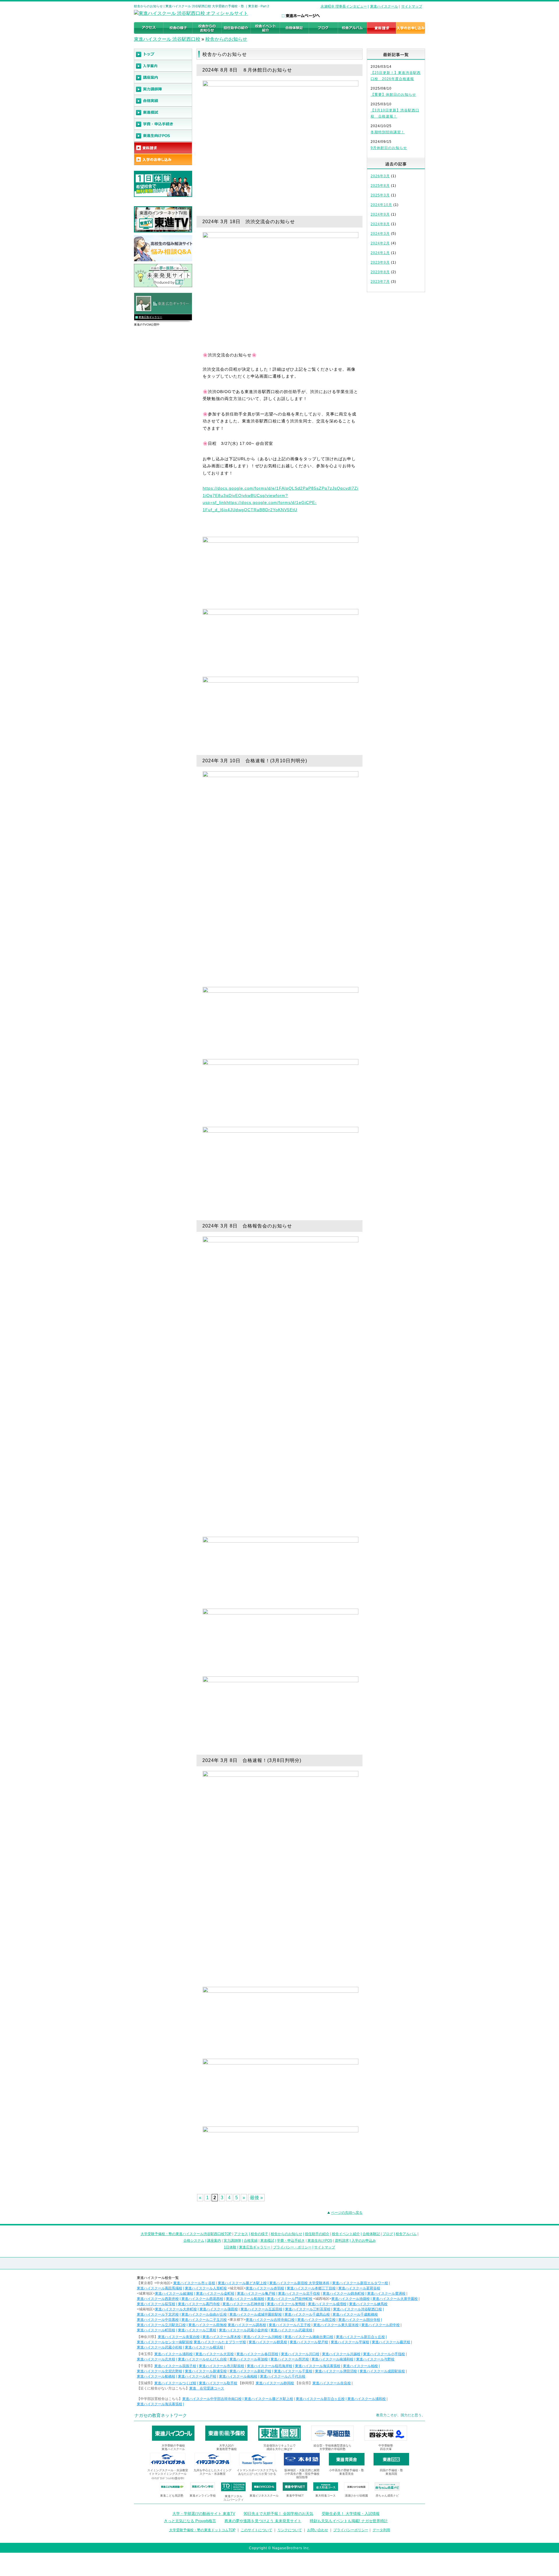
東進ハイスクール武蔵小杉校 (160, 2347)
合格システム (194, 2241)
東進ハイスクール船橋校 (156, 2376)
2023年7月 (380, 282)
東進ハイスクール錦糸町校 (344, 2293)
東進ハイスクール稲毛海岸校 (270, 2366)
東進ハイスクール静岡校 (275, 2383)
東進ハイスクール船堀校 (245, 2299)
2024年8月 (380, 224)
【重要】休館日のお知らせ (393, 95)
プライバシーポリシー (351, 2530)
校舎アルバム (406, 2234)
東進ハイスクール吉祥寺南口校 (270, 2320)
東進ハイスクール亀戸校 (256, 2293)
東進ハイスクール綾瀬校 (174, 2293)
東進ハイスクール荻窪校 (156, 2304)
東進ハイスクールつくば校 (175, 2383)
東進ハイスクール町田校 (156, 2330)
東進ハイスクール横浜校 (204, 2347)
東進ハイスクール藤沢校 (391, 2342)
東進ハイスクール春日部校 (257, 2354)
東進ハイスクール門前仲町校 (290, 2299)
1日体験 (230, 2247)
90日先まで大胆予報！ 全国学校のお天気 (278, 2514)
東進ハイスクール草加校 (249, 2359)
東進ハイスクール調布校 (247, 2325)
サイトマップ (412, 6)
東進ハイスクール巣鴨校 (286, 2304)
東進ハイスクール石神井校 (243, 2304)
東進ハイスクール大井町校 (176, 2309)
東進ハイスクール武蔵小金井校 (243, 2330)
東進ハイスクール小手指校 (384, 2354)
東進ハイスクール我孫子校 (175, 2366)
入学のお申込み (364, 2241)
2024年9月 (380, 214)
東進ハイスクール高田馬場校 (160, 2288)
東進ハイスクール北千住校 (299, 2293)
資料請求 (342, 2241)
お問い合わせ (318, 2530)
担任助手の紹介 (317, 2234)
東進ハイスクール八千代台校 (283, 2376)
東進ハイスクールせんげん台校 (202, 2359)
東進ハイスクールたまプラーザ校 (220, 2342)
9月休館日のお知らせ (389, 148)
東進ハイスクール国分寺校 (359, 2320)
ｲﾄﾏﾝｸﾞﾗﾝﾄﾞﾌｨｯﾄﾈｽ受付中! (168, 2478)
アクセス (241, 2234)
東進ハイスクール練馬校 (368, 2304)
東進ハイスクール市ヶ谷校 (194, 2283)
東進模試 (267, 2241)
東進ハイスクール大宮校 (215, 2354)
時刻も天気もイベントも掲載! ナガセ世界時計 (349, 2521)
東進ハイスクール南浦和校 (332, 2359)
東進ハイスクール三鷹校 (197, 2330)
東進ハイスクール (384, 6)
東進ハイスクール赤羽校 (265, 2288)
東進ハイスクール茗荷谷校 (359, 2288)
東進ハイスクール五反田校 (261, 2309)
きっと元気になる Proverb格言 (190, 2521)
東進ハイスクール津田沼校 (336, 2371)
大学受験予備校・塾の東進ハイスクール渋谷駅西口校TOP (186, 2234)
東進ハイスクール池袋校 (351, 2299)
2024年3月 (380, 234)
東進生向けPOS (320, 2241)
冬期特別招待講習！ (388, 132)
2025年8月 (380, 186)
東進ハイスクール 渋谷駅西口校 (167, 39)
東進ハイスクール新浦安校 (206, 2371)
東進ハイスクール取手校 (218, 2383)
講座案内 (214, 2241)
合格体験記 (371, 2234)
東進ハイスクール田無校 (208, 2325)
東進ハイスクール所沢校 (290, 2359)
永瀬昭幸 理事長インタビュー (344, 6)
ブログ (388, 2234)
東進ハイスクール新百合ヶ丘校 (360, 2337)
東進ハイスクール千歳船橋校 (355, 2314)
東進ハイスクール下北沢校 (158, 2314)
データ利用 (381, 2530)
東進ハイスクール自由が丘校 (204, 2314)
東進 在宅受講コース (207, 2388)
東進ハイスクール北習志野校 (160, 2371)
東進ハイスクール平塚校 (350, 2342)
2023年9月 (380, 262)
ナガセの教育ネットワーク (161, 2415)
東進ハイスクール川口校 (300, 2354)
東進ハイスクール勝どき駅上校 (242, 2283)
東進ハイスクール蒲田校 (219, 2309)
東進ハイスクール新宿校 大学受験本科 (299, 2283)
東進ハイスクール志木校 (156, 2359)
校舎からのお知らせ (226, 39)
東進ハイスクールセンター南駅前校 (165, 2342)
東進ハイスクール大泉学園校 (395, 2299)
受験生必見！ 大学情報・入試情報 (351, 2514)
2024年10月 (381, 205)
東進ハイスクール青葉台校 (179, 2337)
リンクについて (290, 2530)
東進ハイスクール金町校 (215, 2293)
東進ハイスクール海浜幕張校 (318, 2366)
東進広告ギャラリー (150, 317)
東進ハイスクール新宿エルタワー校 (360, 2283)
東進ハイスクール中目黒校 (158, 2320)
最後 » (256, 2198)
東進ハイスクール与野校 (375, 2359)
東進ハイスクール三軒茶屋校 (308, 2309)
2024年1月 (380, 253)
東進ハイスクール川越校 (341, 2354)
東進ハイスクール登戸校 (309, 2342)
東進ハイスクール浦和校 (174, 2354)
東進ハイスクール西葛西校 (202, 2299)
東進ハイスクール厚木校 (222, 2337)
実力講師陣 (232, 2241)
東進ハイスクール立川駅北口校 (161, 2325)
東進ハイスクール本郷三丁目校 (311, 2288)
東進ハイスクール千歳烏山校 (307, 2314)
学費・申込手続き (291, 2241)
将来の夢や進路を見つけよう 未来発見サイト (263, 2521)
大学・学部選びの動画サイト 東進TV (204, 2514)
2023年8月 (380, 272)
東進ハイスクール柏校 (360, 2366)
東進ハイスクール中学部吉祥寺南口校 (212, 2399)
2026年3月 (380, 176)
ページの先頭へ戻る (347, 2213)
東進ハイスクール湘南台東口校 (309, 2337)
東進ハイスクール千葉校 (293, 2371)
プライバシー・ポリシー (292, 2247)
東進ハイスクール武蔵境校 (291, 2330)
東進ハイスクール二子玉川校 (204, 2320)
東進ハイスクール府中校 (381, 2325)
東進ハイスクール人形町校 (206, 2288)
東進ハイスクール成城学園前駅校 (256, 2314)
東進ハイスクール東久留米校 (336, 2325)
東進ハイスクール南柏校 (238, 2376)
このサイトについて (256, 2530)
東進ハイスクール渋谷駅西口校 (358, 2309)
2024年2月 (380, 243)
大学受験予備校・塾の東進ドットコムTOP (202, 2530)
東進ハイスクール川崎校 (263, 2337)
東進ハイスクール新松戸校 (250, 2371)
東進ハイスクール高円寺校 (199, 2304)
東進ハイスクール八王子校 (290, 2325)
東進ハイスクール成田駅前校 (382, 2371)
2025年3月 (380, 195)
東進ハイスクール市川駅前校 (222, 2366)
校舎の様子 (259, 2234)
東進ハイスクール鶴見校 (268, 2342)
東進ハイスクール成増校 (327, 2304)
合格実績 (251, 2241)
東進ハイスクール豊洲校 (386, 2293)
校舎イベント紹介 (346, 2234)
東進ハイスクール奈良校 (332, 2383)
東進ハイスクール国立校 (316, 2320)
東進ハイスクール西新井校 (158, 2299)
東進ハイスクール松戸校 (197, 2376)
